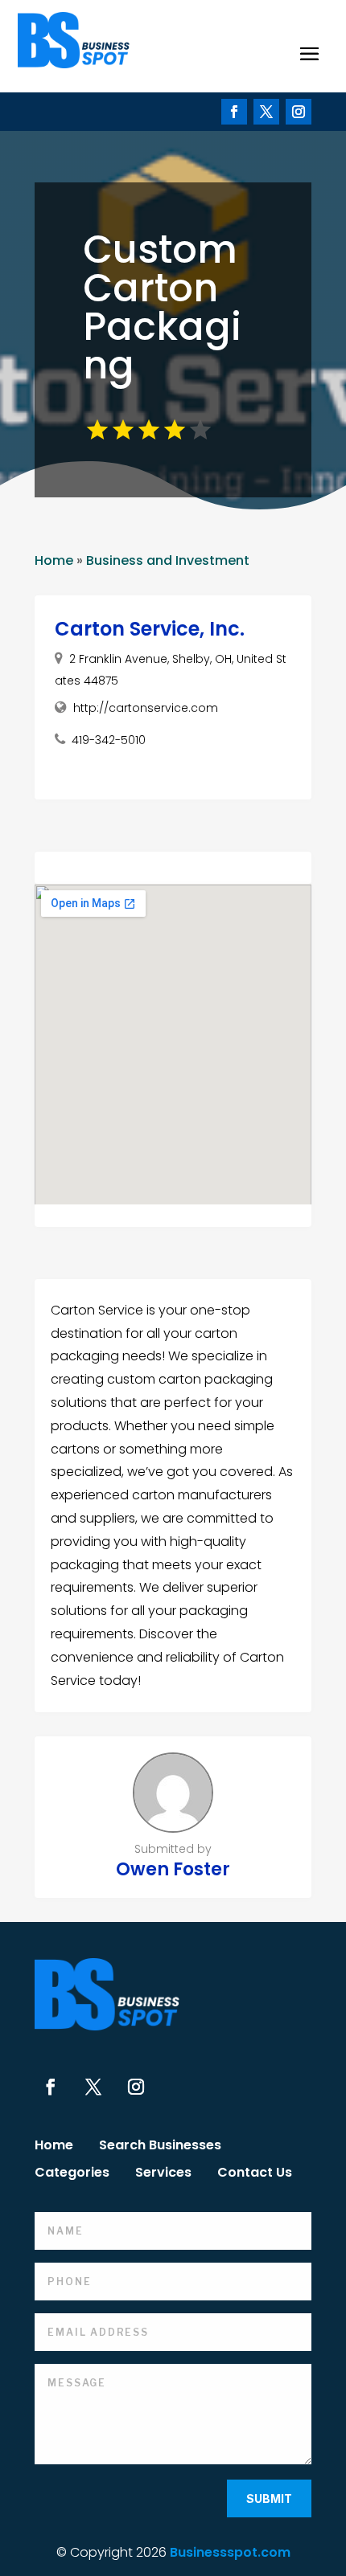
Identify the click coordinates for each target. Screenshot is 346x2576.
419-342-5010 (109, 740)
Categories (72, 2174)
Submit (269, 2498)
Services (163, 2174)
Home (54, 560)
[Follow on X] (266, 112)
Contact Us (255, 2174)
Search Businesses (160, 2147)
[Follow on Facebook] (234, 112)
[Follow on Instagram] (299, 112)
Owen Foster (173, 1869)
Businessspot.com (230, 2552)
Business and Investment (168, 560)
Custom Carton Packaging (162, 307)
